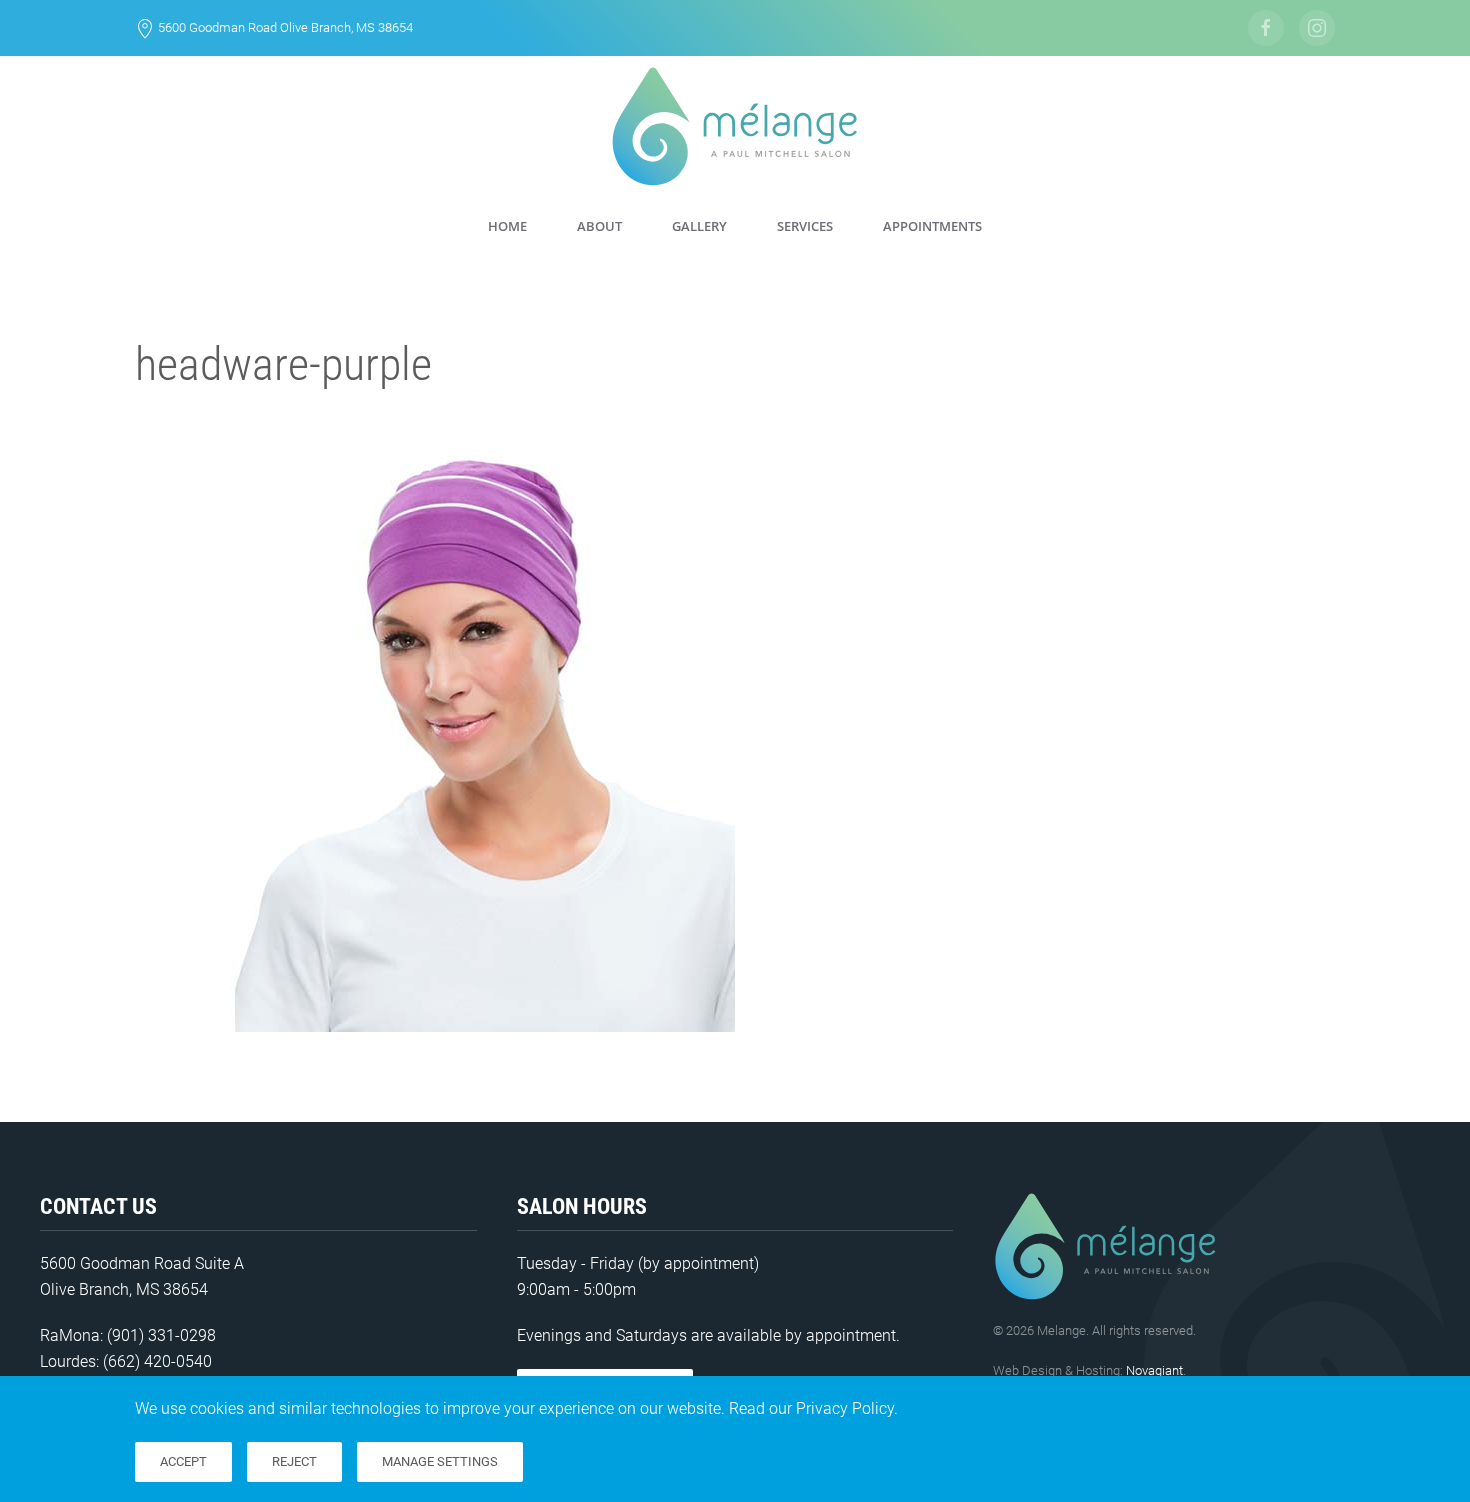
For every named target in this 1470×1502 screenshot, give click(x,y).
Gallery (699, 226)
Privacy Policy (845, 1408)
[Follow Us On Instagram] (1317, 28)
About (599, 226)
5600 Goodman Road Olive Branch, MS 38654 (285, 27)
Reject (294, 1461)
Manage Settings (440, 1461)
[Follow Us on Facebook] (1266, 28)
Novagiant (1154, 1370)
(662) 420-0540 (157, 1361)
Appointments (932, 226)
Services (805, 226)
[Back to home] (735, 126)
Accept (183, 1461)
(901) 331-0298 (161, 1335)
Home (507, 226)
